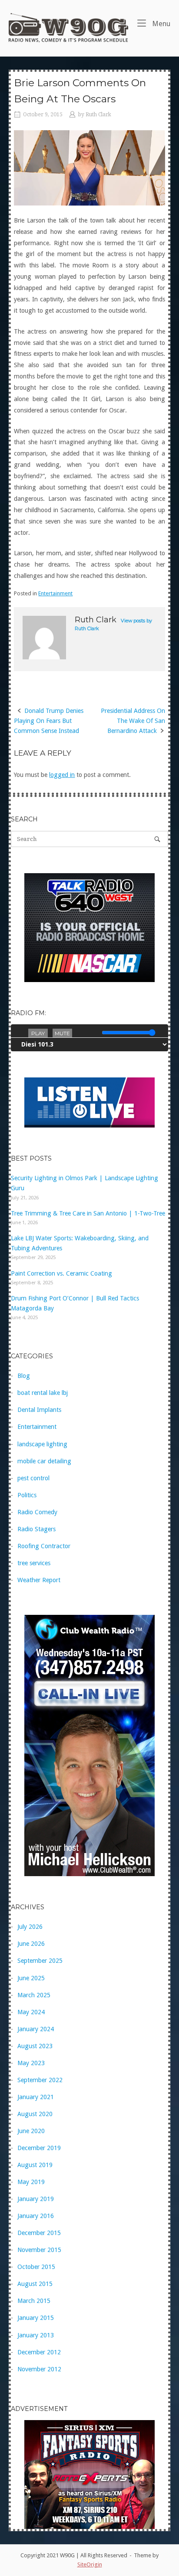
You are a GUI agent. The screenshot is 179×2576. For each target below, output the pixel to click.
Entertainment (55, 593)
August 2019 (35, 2165)
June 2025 (31, 1978)
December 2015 (39, 2233)
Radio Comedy (37, 1512)
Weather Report (39, 1580)
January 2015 (36, 2318)
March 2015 (34, 2301)
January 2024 (36, 2029)
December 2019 (39, 2148)
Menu (160, 24)
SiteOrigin (90, 2564)
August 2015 (35, 2284)
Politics (27, 1495)
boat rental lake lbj (43, 1393)
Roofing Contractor (44, 1546)
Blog (24, 1376)
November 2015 (39, 2250)
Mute (62, 1033)
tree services (34, 1563)
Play (38, 1033)
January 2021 (36, 2097)
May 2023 (31, 2063)
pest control (33, 1478)
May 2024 (31, 2012)
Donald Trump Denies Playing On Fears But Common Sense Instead (49, 721)
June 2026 (31, 1944)
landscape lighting (42, 1444)
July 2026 (30, 1927)
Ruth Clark (98, 115)
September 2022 (40, 2080)
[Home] (68, 27)
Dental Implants (39, 1410)
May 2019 (31, 2182)
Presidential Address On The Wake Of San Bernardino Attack (133, 721)
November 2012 (39, 2369)
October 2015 (36, 2267)
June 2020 (31, 2131)
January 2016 (36, 2216)
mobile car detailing (44, 1461)
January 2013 (36, 2335)
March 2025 (34, 1995)
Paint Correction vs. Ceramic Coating (61, 1273)
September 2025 (40, 1961)
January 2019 (36, 2199)
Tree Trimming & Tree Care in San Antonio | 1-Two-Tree (88, 1213)
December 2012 (39, 2352)
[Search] (157, 839)
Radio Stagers (36, 1529)
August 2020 (35, 2114)
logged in (62, 775)
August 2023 (35, 2046)
